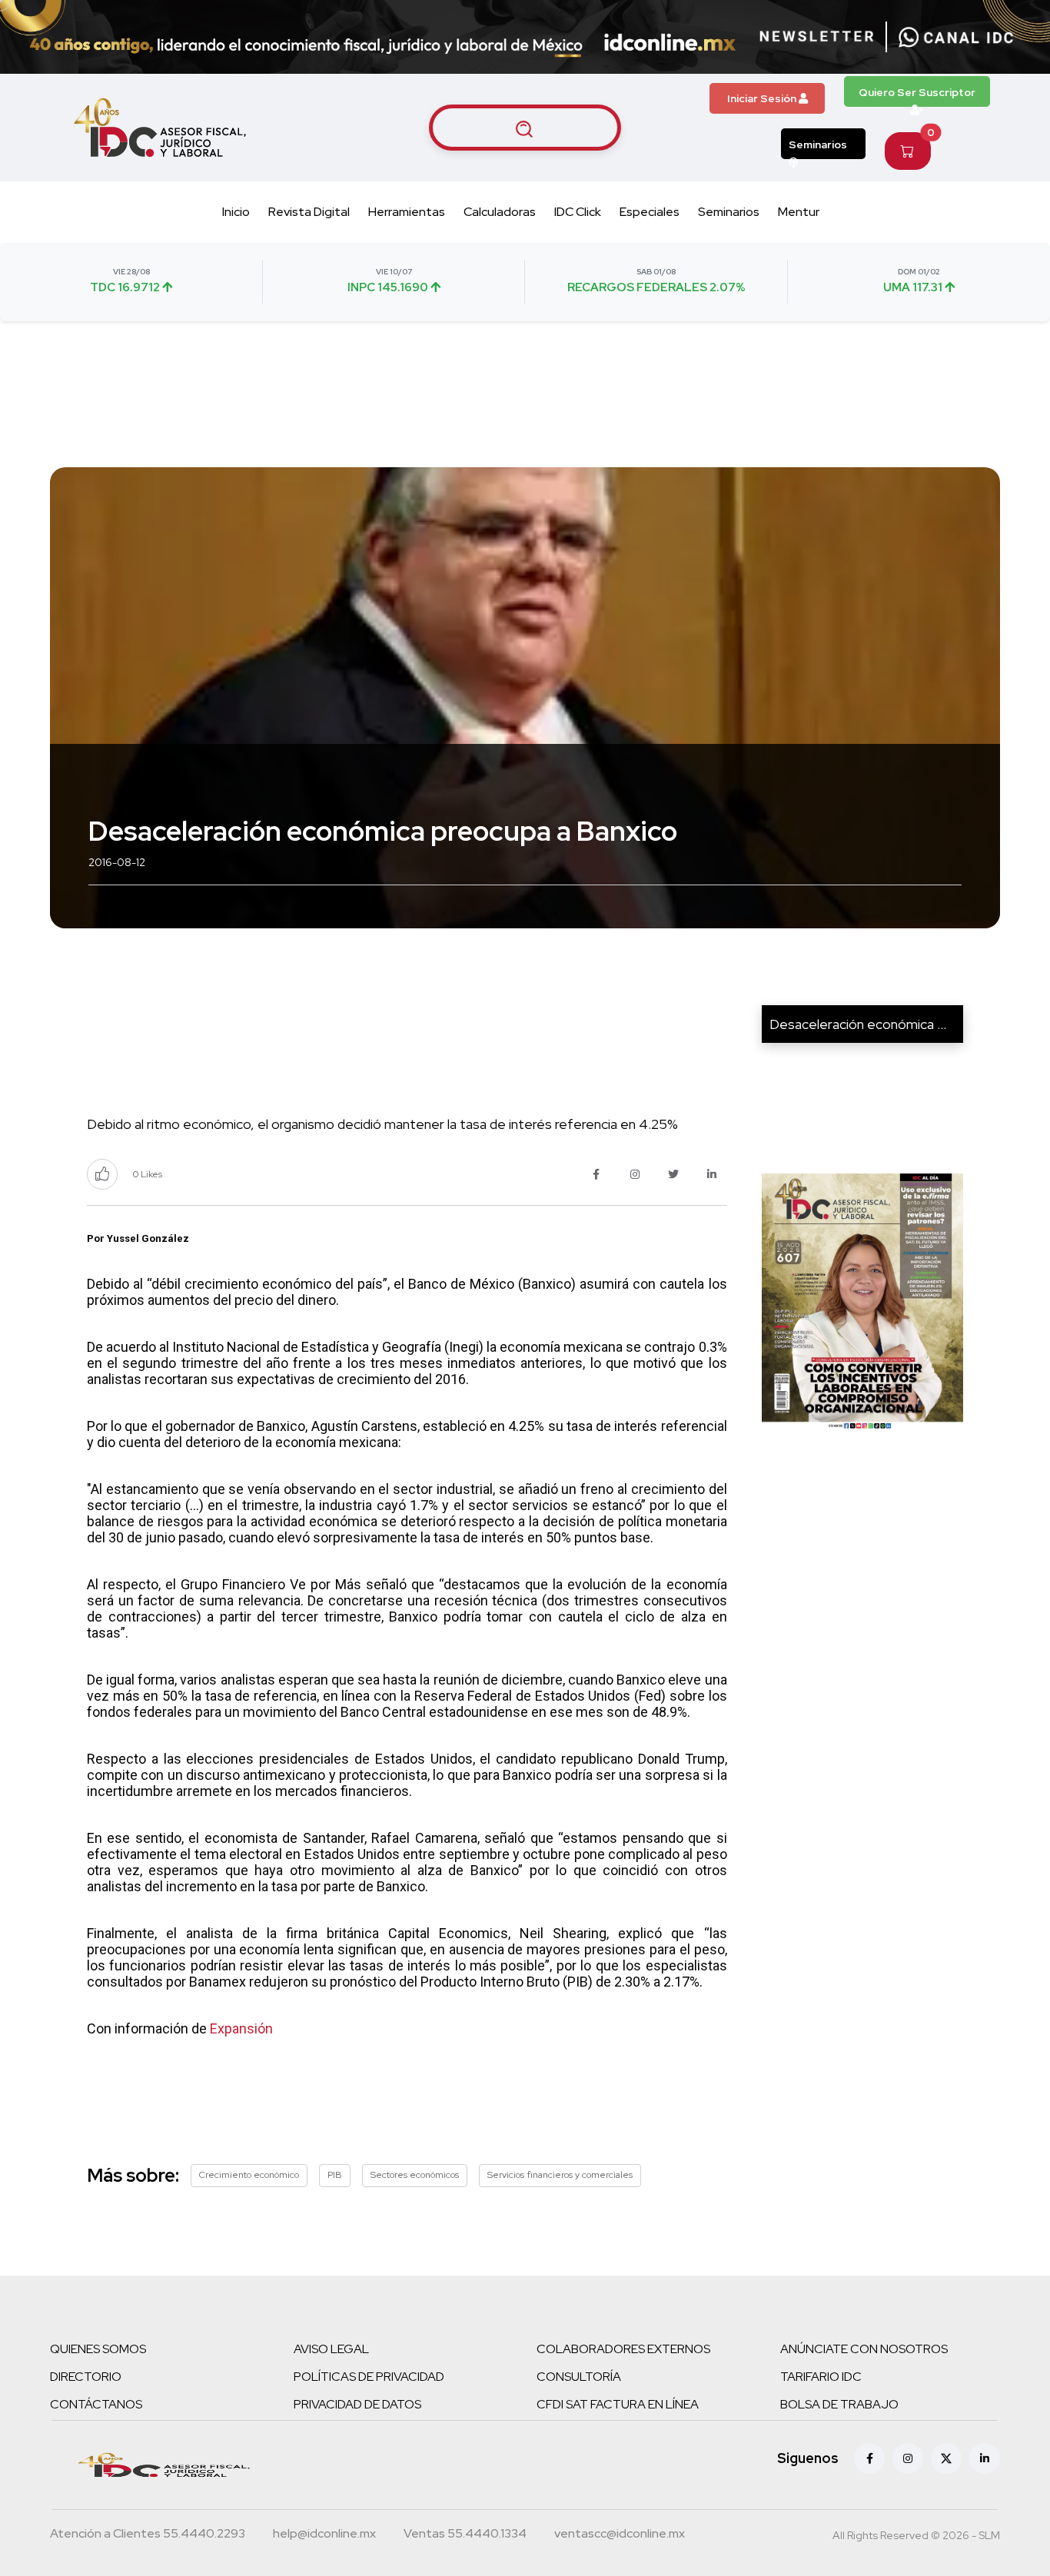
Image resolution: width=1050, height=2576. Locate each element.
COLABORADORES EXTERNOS (623, 2349)
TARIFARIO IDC (821, 2377)
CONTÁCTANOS (96, 2404)
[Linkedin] (985, 2458)
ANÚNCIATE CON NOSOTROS (864, 2349)
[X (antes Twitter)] (946, 2458)
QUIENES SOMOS (98, 2349)
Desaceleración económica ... (858, 1024)
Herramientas (407, 212)
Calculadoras (500, 212)
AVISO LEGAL (331, 2349)
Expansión (241, 2028)
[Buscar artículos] (525, 128)
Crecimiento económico (249, 2175)
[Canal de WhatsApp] (956, 37)
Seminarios (818, 144)
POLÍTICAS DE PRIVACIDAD (369, 2377)
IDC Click (578, 212)
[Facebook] (869, 2458)
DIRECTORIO (86, 2377)
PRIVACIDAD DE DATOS (357, 2404)
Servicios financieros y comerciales (560, 2175)
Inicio (236, 212)
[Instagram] (908, 2458)
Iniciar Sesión (763, 98)
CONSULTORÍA (579, 2377)
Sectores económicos (415, 2175)
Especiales (650, 212)
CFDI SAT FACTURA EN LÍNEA (618, 2404)
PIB (335, 2175)
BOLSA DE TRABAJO (839, 2404)
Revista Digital (309, 212)
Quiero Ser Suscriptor (917, 92)
